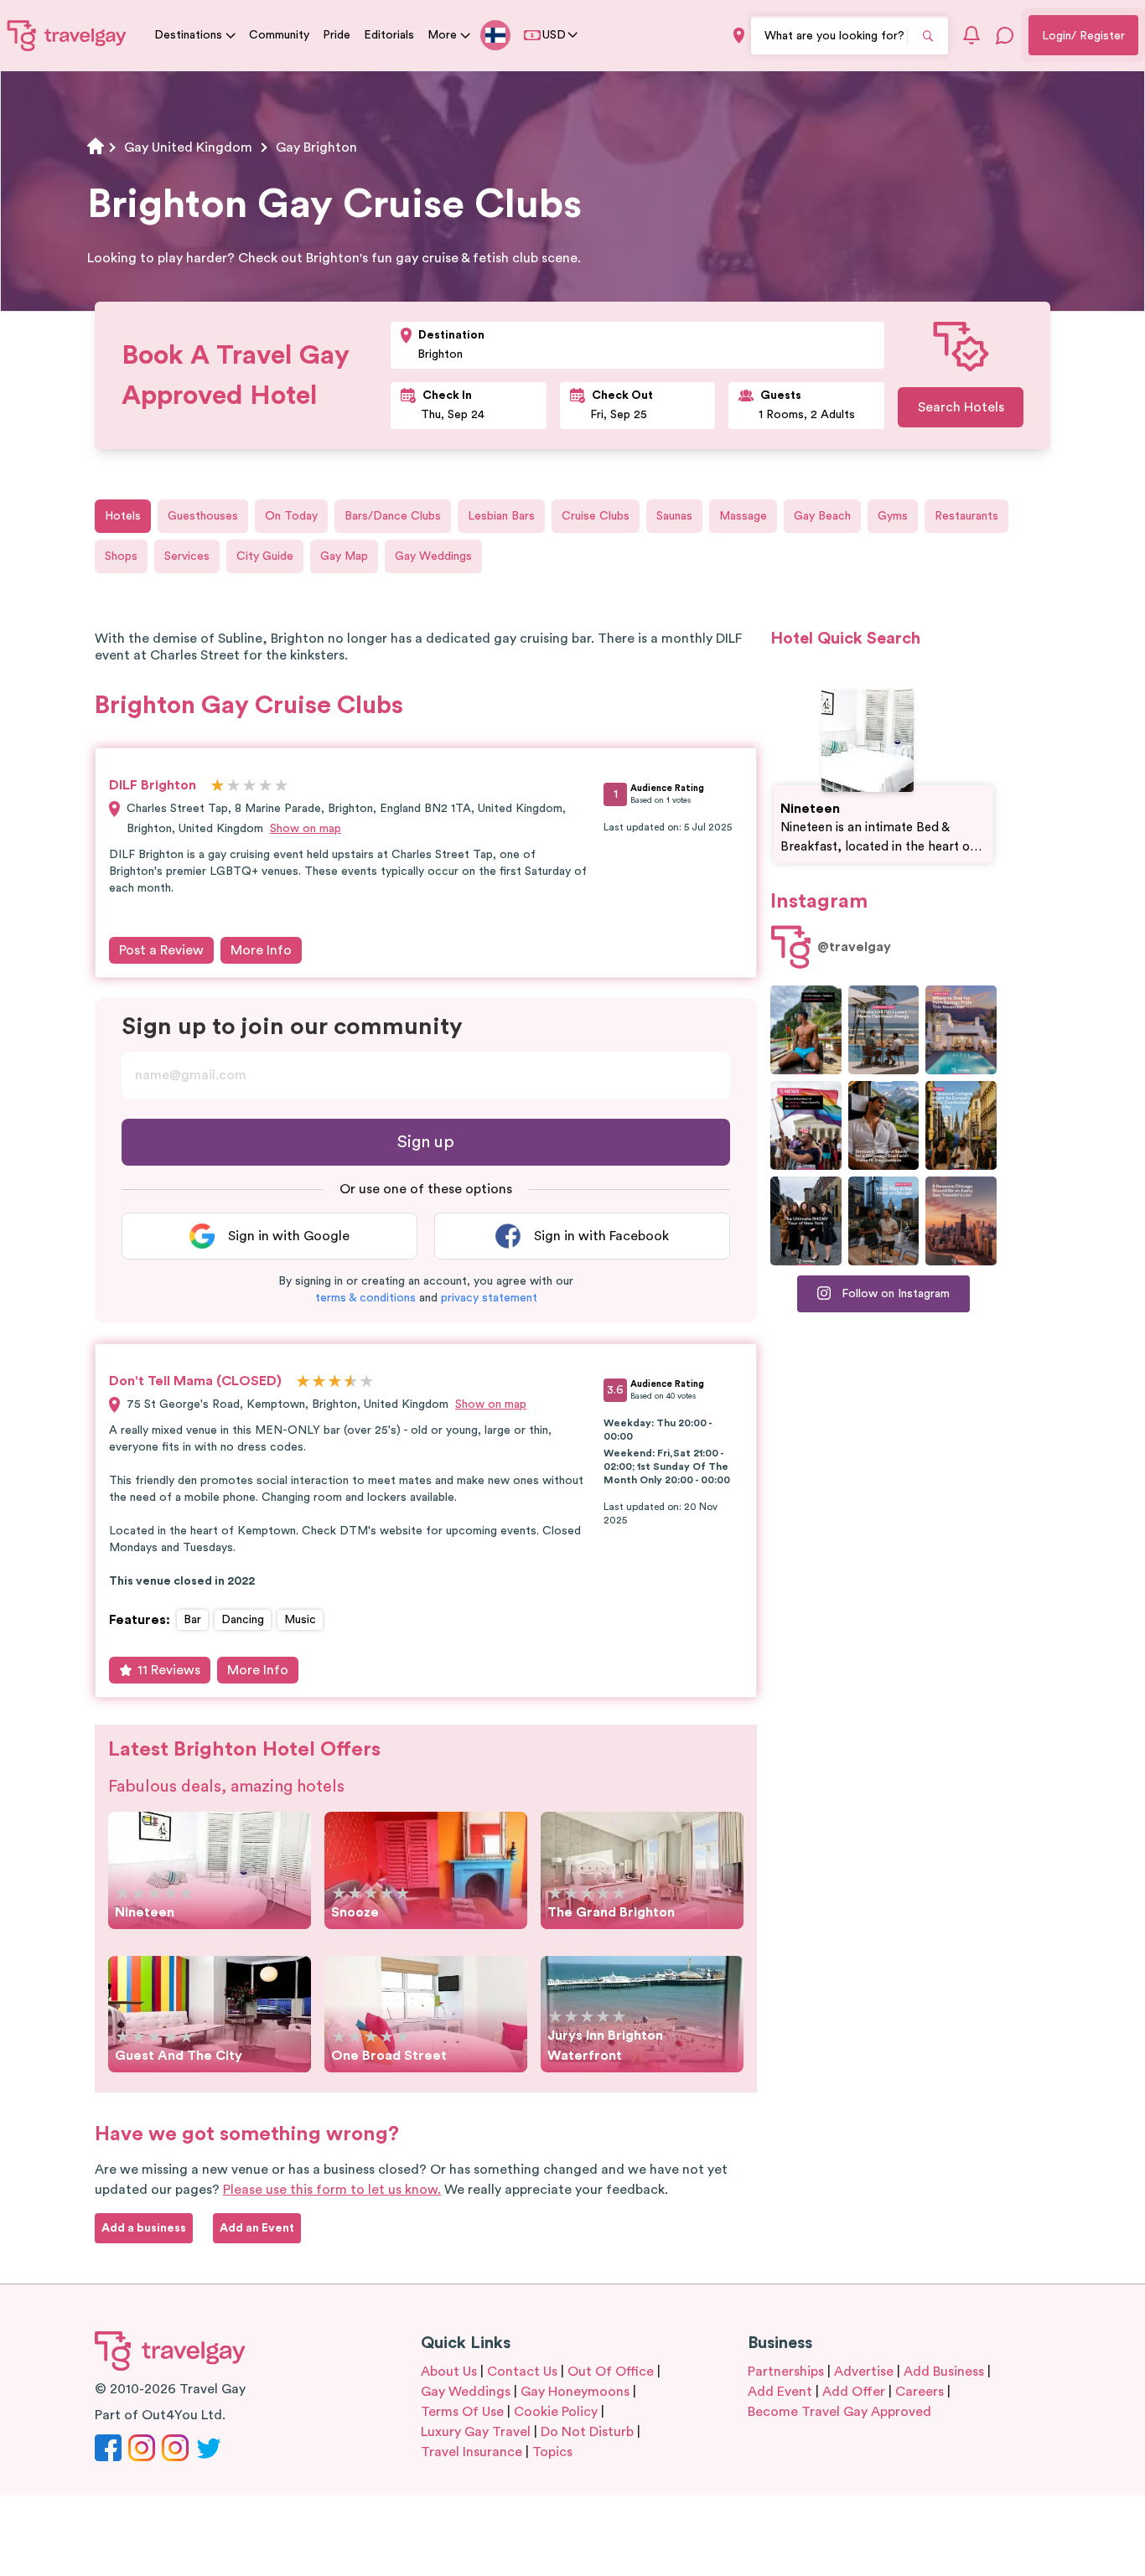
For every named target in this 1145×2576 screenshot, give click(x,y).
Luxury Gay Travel (476, 2432)
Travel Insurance (471, 2452)
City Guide (265, 556)
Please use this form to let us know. (332, 2190)
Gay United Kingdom (188, 147)
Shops (121, 556)
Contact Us (522, 2372)
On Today (291, 516)
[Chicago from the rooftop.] (884, 1221)
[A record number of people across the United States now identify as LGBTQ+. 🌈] (806, 1125)
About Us (449, 2372)
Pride (337, 35)
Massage (743, 516)
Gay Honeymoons (575, 2392)
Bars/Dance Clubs (393, 516)
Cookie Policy (556, 2412)
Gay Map (344, 556)
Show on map (306, 829)
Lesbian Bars (501, 516)
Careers (920, 2392)
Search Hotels (961, 407)
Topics (552, 2452)
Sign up (426, 1142)
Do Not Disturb (587, 2432)
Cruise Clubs (596, 516)
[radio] (218, 786)
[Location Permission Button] (739, 36)
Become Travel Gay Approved (839, 2412)
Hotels (123, 516)
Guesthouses (203, 516)
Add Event (780, 2392)
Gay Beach (822, 516)
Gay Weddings (433, 556)
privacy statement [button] (489, 1298)
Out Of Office (611, 2372)
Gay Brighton (316, 147)
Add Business (944, 2372)
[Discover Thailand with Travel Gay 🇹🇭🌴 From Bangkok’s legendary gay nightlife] (806, 1030)
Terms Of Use (462, 2412)
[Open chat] (1005, 35)
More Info (261, 950)
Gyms (893, 516)
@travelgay (854, 947)
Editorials (389, 35)
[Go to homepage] (67, 35)
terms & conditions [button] (365, 1298)
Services (187, 556)
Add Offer (854, 2392)
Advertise (864, 2372)
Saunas (674, 516)
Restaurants (966, 516)
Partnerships (786, 2372)
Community (279, 35)
